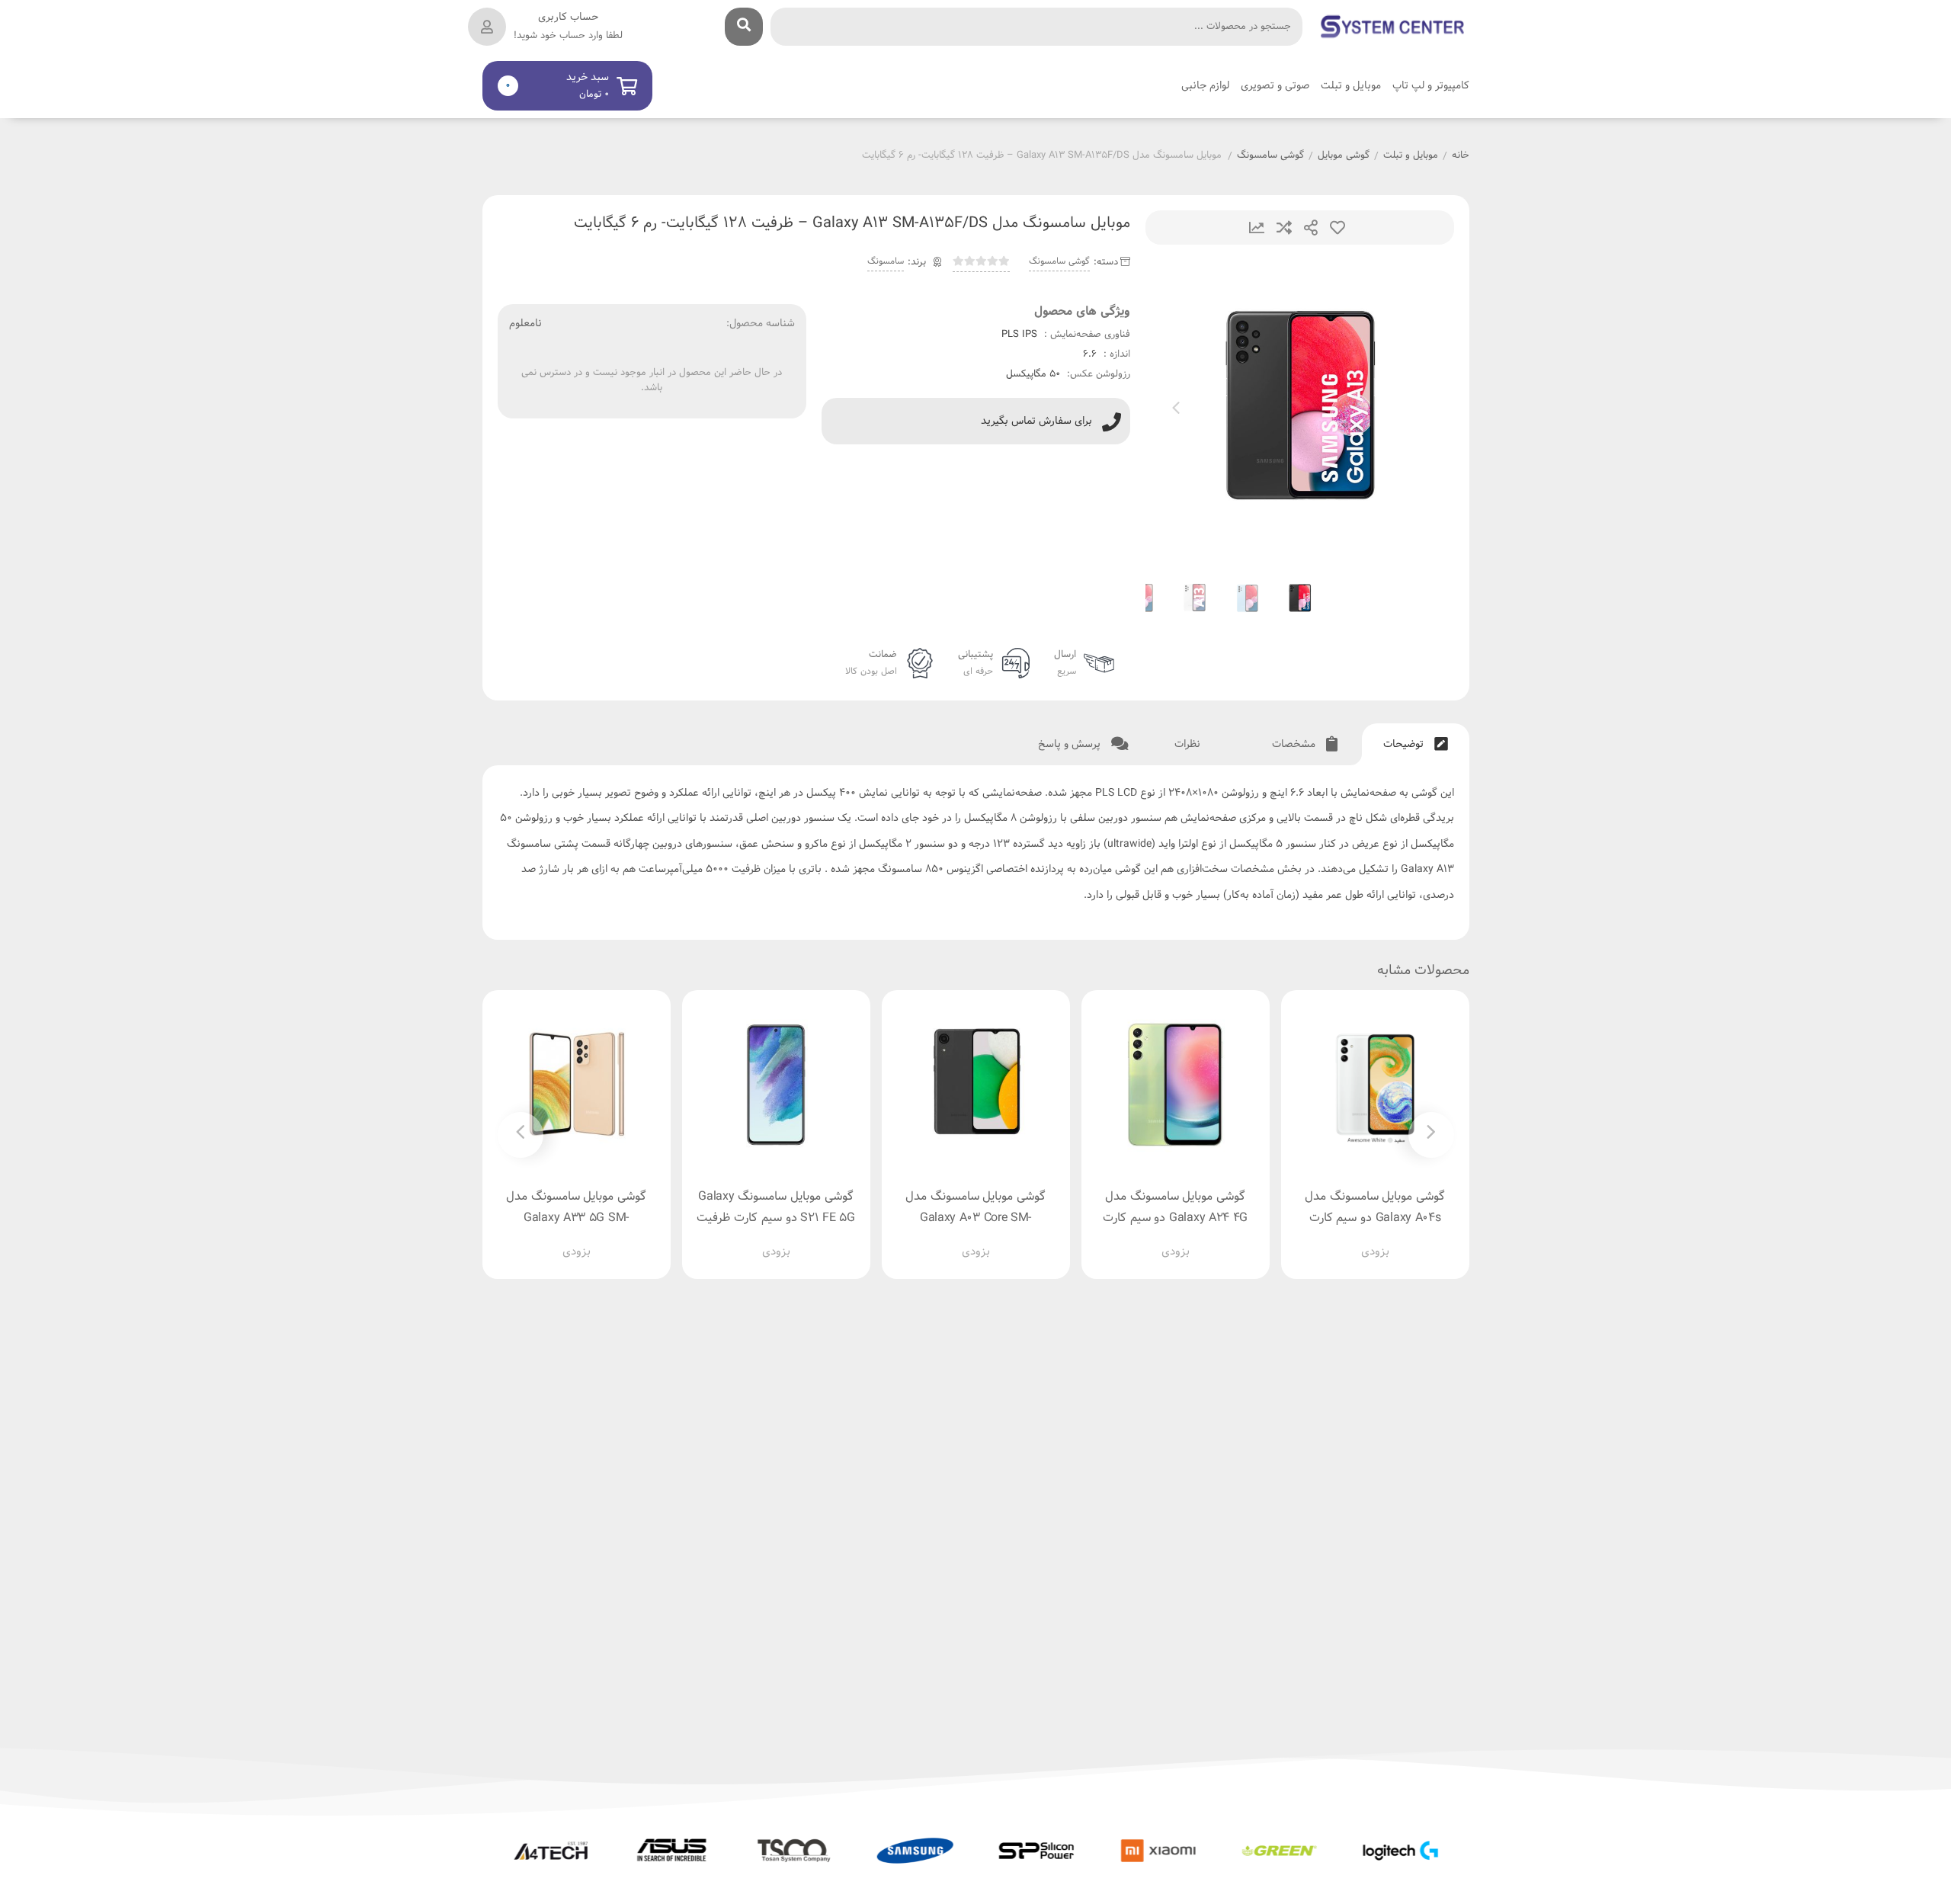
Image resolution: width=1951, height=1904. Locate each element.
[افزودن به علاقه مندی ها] (1331, 1239)
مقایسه (1284, 228)
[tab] (1416, 744)
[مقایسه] (1360, 1239)
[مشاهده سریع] (1389, 1239)
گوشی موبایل (1344, 156)
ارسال (1311, 228)
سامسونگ (886, 261)
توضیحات (1405, 744)
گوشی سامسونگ (1270, 156)
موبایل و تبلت (1411, 156)
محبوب (1338, 228)
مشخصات (1295, 744)
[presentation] (1176, 411)
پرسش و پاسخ (1071, 744)
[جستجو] (744, 27)
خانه (1461, 156)
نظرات (1189, 744)
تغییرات (1257, 228)
